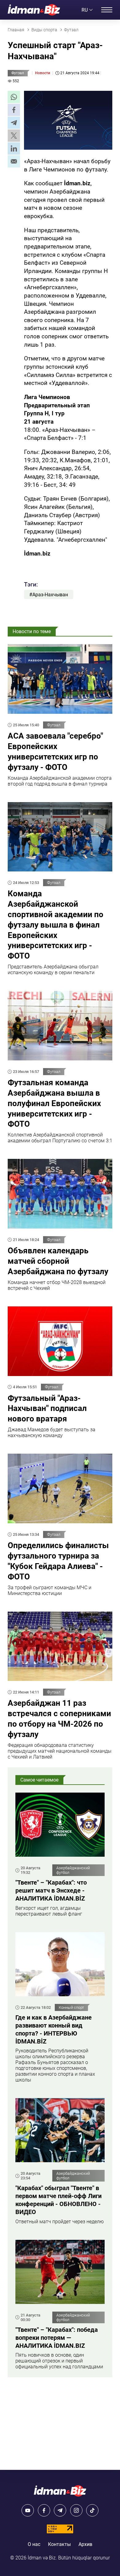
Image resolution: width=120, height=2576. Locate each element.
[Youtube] (28, 2510)
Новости (43, 73)
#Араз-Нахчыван (49, 595)
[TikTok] (92, 2510)
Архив (85, 2544)
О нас (34, 2544)
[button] (14, 97)
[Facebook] (44, 2510)
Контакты (59, 2544)
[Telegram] (60, 2510)
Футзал (18, 73)
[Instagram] (76, 2510)
